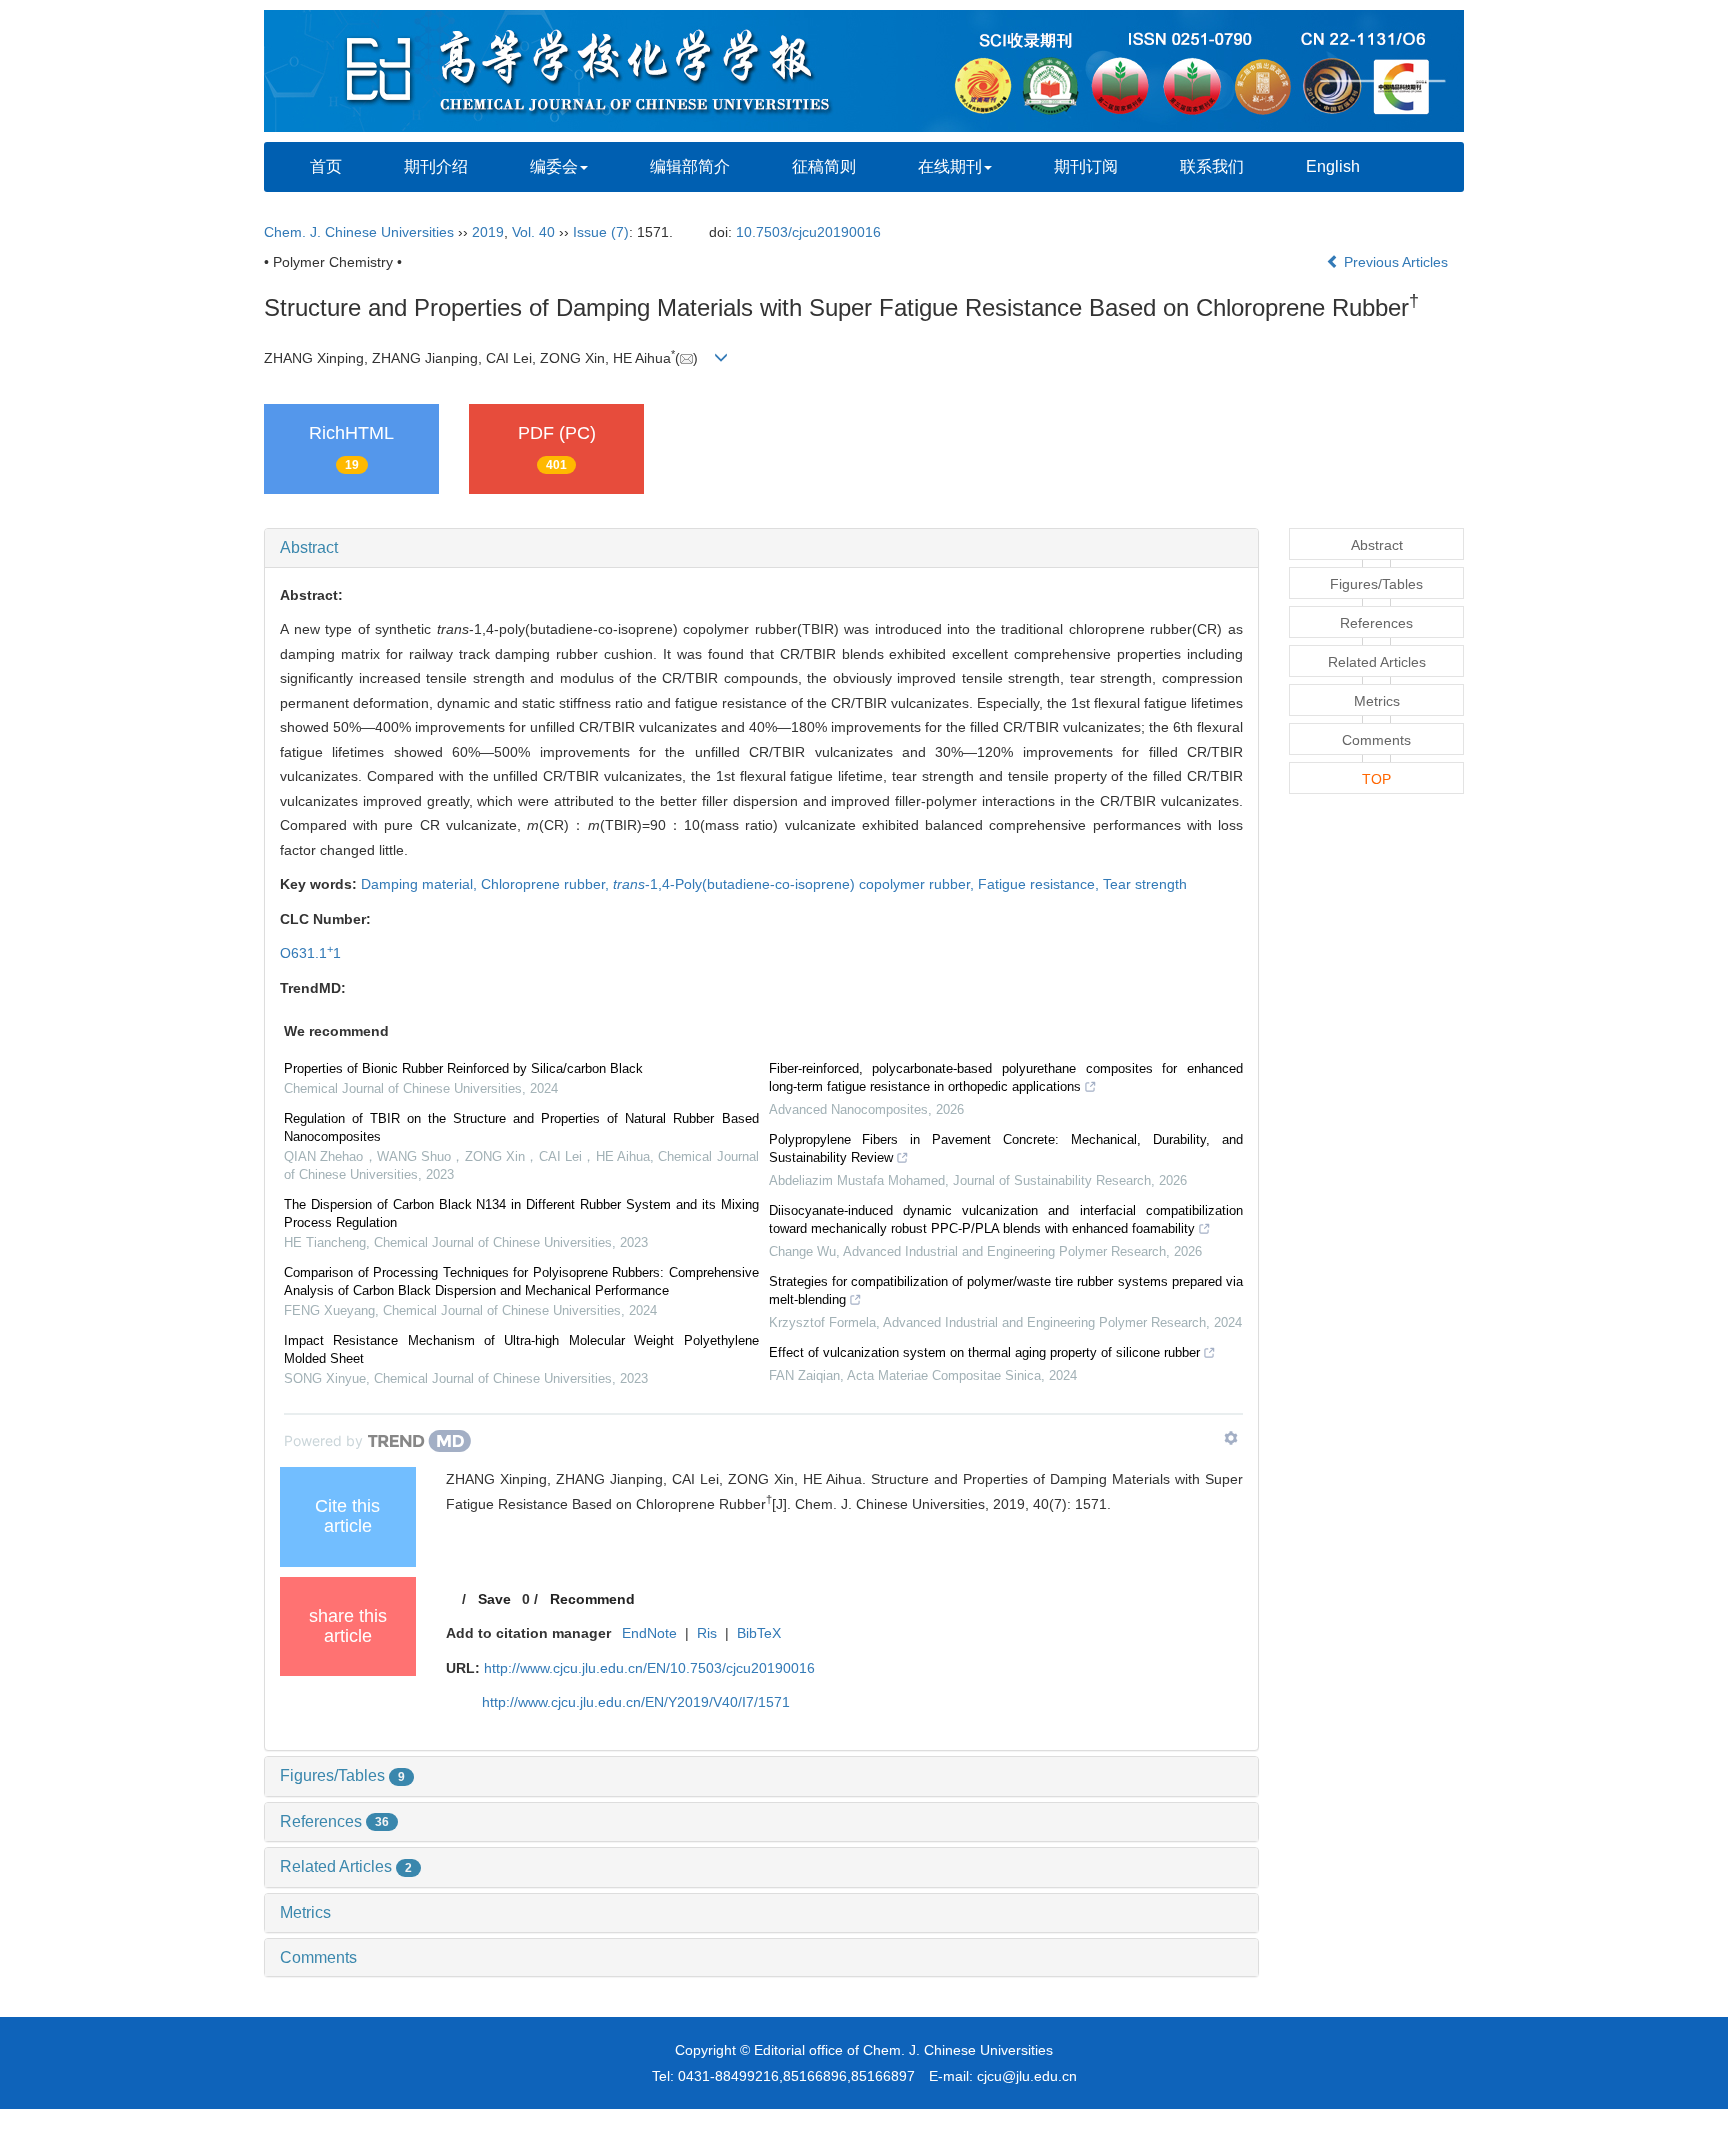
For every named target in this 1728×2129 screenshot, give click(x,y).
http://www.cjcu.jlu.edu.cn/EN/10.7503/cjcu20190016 (649, 1668)
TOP (1376, 779)
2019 (488, 232)
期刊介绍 (436, 166)
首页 (326, 166)
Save (494, 1599)
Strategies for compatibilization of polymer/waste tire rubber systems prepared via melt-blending (1006, 1290)
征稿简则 (824, 166)
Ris (707, 1633)
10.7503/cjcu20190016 (808, 232)
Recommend (592, 1599)
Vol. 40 (533, 232)
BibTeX (759, 1633)
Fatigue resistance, (1040, 884)
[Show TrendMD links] (1231, 1438)
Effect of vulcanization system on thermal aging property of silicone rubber (984, 1352)
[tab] (761, 548)
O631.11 (310, 953)
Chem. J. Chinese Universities (359, 232)
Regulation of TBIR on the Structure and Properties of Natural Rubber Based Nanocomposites (521, 1127)
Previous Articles (1396, 262)
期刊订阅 (1086, 166)
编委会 (554, 166)
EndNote (649, 1633)
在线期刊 (950, 166)
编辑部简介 (690, 166)
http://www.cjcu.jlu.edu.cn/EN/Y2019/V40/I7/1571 (636, 1702)
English (1333, 166)
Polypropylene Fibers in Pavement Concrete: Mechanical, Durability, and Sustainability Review (1006, 1148)
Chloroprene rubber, (547, 884)
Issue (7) (601, 232)
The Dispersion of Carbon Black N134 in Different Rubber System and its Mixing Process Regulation (521, 1213)
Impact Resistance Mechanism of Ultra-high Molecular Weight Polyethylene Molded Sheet (521, 1349)
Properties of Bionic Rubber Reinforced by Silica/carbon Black (463, 1068)
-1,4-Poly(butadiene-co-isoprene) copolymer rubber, (795, 884)
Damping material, (421, 884)
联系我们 (1212, 166)
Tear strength (1145, 884)
